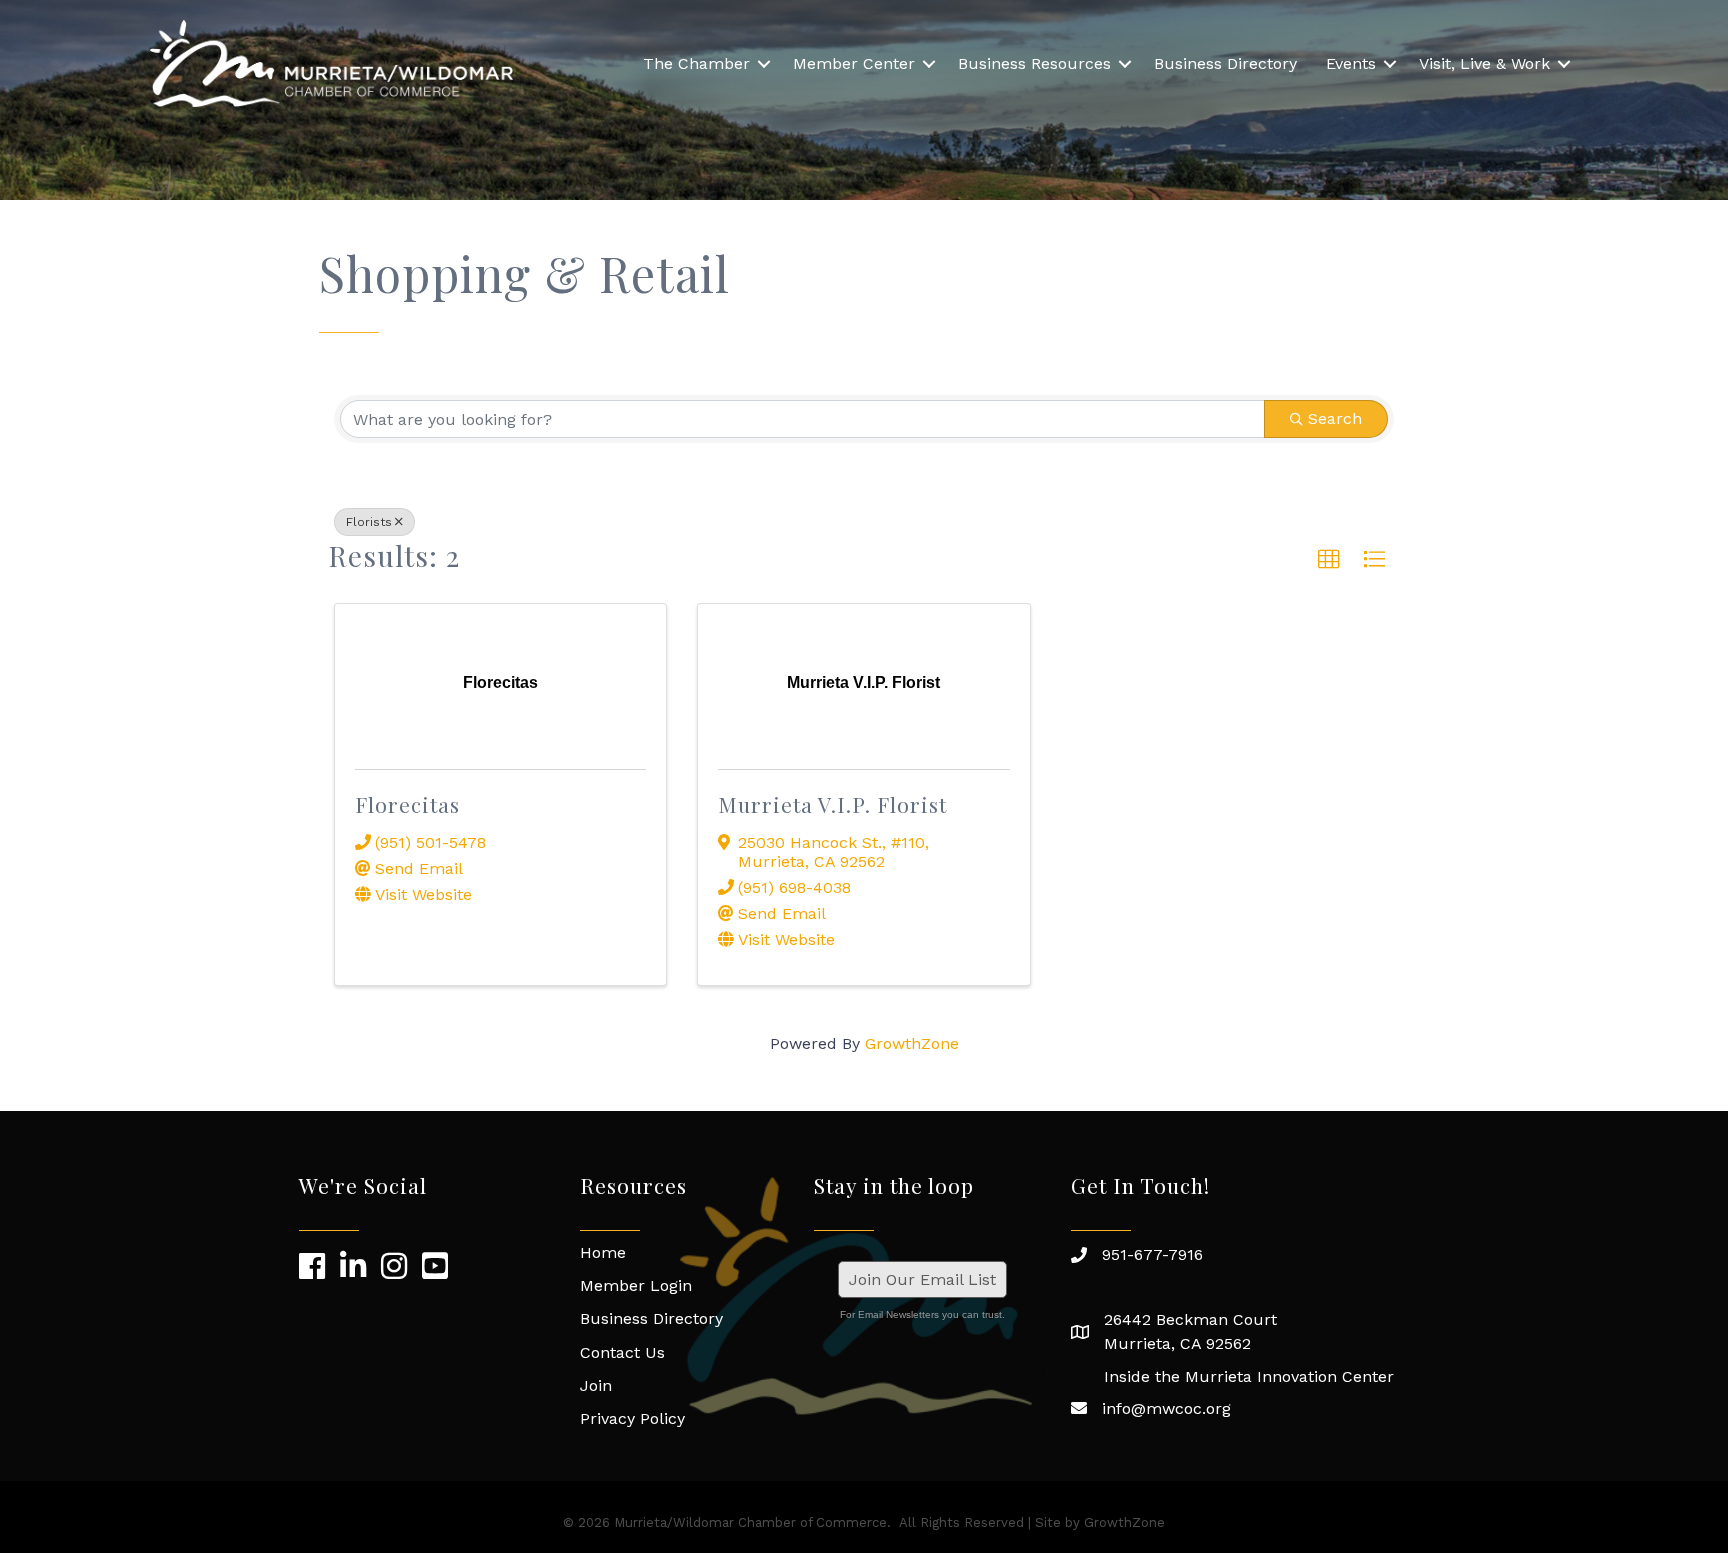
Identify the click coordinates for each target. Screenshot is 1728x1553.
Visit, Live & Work (1484, 63)
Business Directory (1225, 63)
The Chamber (696, 63)
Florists (369, 522)
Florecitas (407, 804)
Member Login (636, 1285)
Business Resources (1034, 63)
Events (1351, 63)
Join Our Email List (922, 1279)
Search (1335, 418)
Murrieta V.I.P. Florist (832, 804)
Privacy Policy (632, 1418)
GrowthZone (912, 1043)
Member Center (854, 63)
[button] (1329, 560)
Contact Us (622, 1352)
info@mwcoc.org (1166, 1408)
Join (596, 1385)
